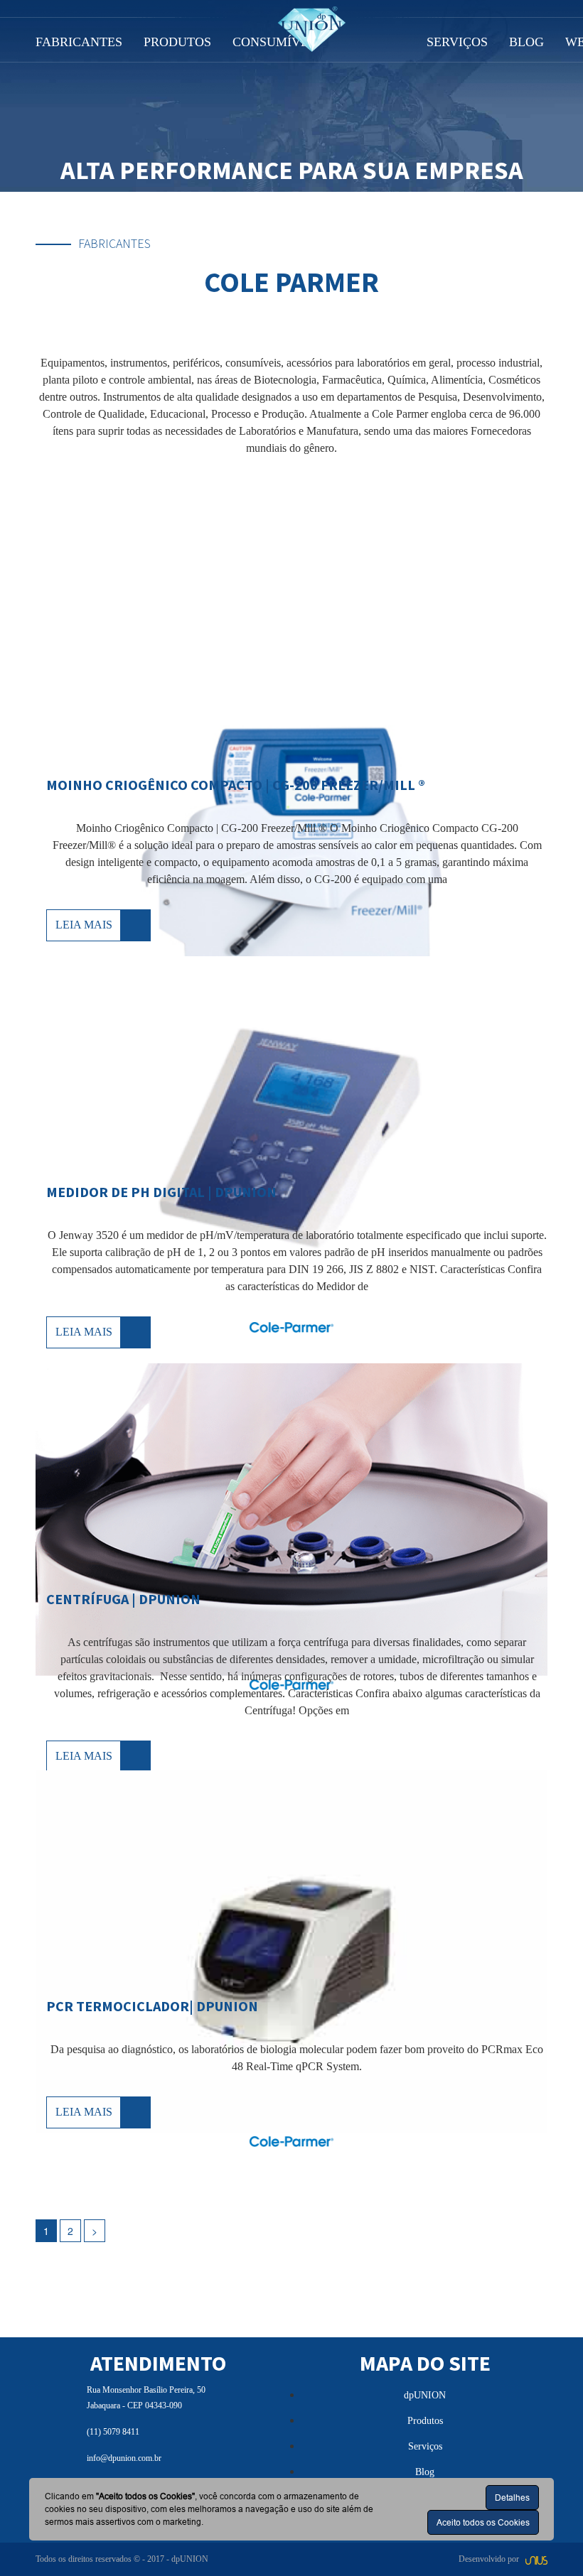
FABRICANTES (79, 42)
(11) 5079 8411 (113, 2432)
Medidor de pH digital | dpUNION (161, 1192)
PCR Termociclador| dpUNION (152, 2006)
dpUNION (425, 2395)
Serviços (425, 2446)
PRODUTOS (177, 42)
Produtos (425, 2421)
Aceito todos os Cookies (483, 2522)
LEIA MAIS (84, 925)
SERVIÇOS (457, 42)
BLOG (526, 42)
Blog (425, 2472)
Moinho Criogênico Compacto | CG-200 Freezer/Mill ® (236, 785)
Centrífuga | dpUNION (123, 1599)
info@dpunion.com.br (124, 2458)
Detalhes (512, 2497)
